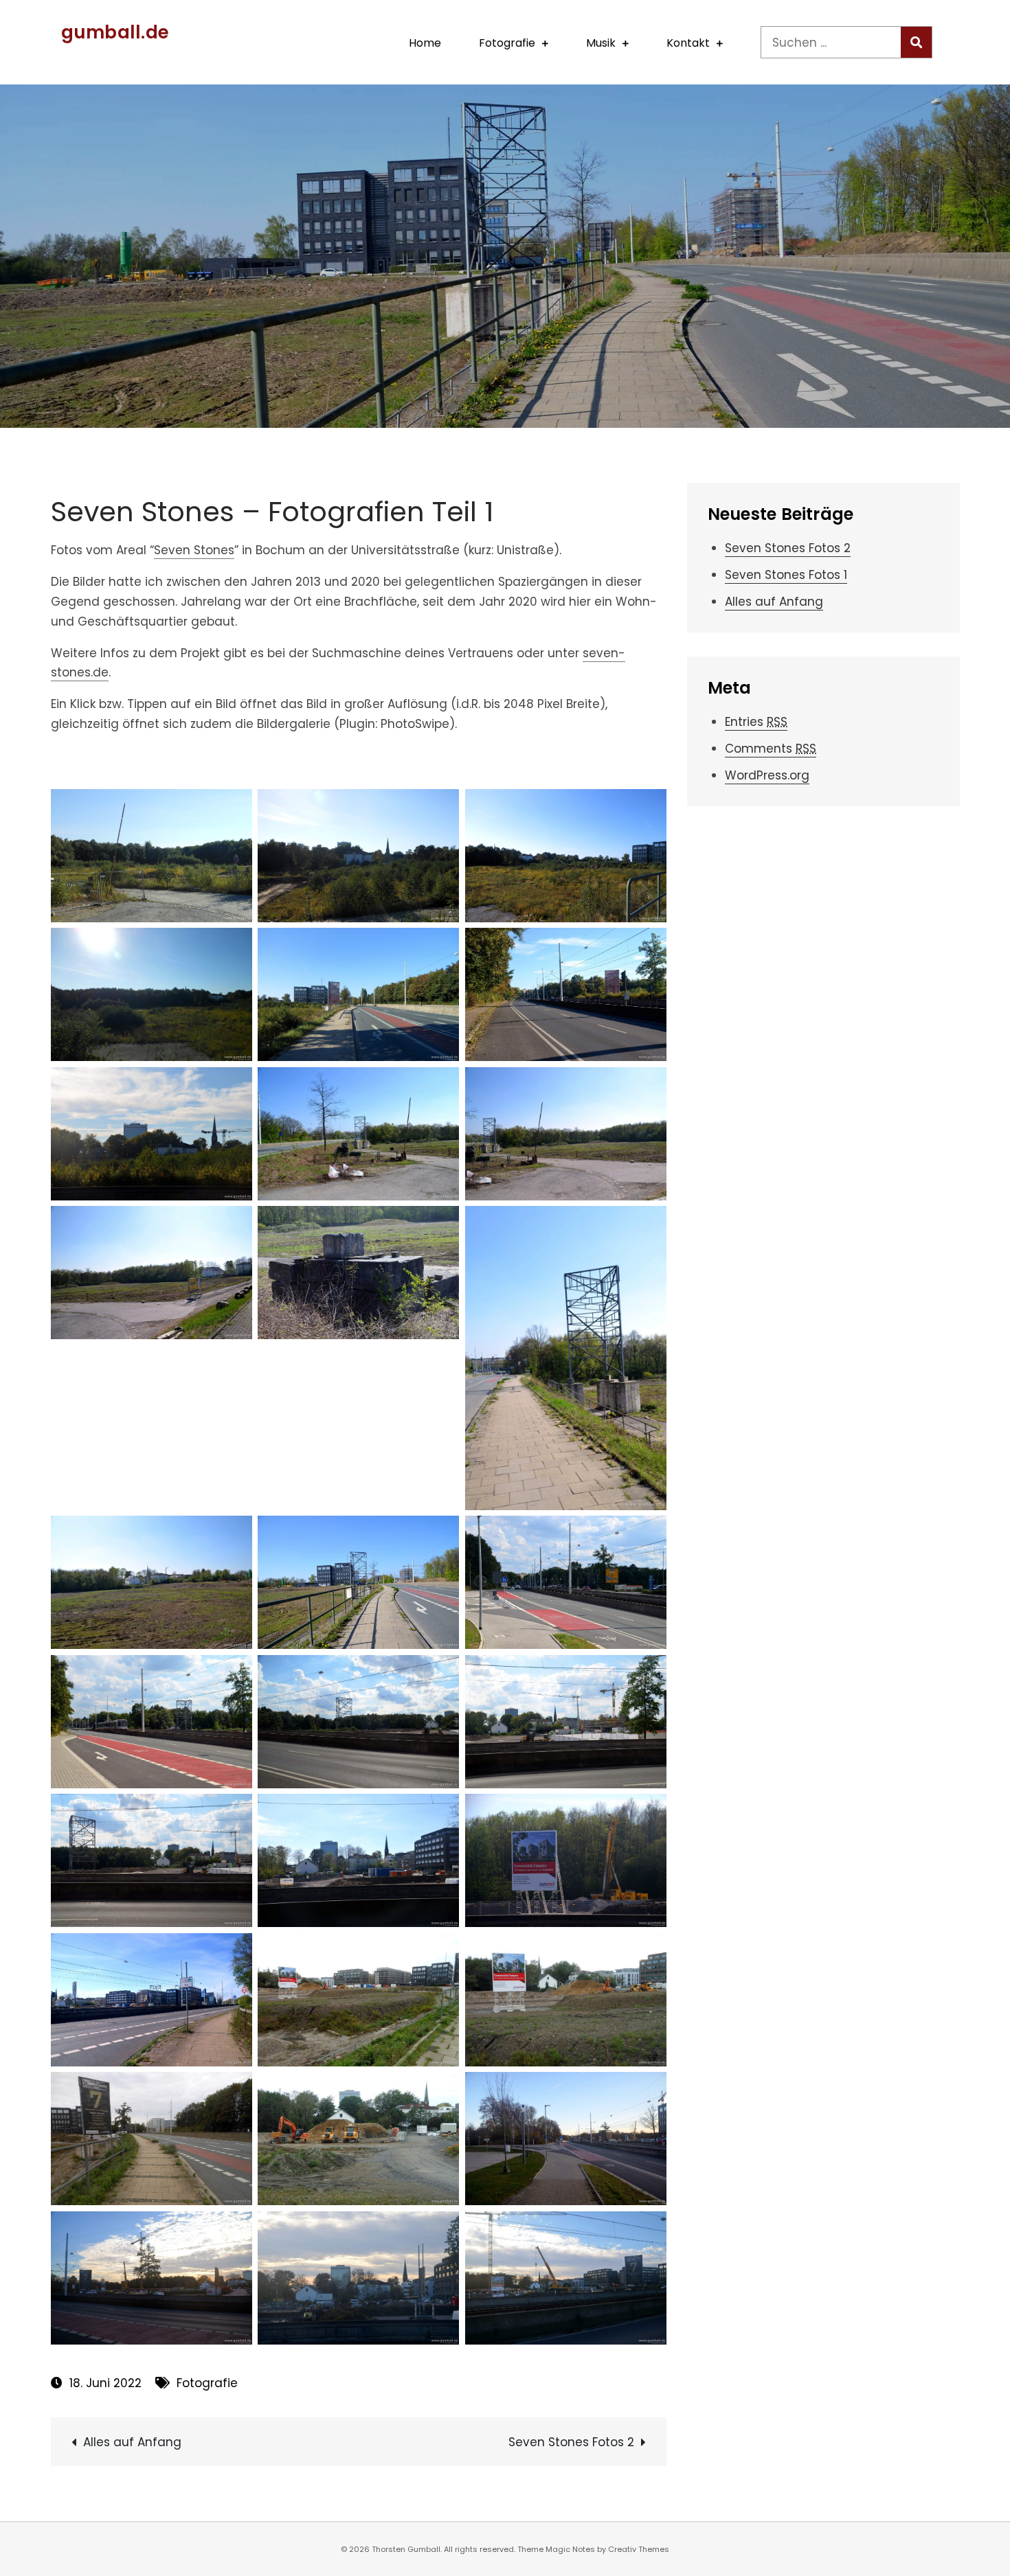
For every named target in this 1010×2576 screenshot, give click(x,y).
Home (425, 43)
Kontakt (688, 43)
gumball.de (115, 32)
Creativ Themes (639, 2549)
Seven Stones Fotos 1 (786, 575)
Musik (601, 43)
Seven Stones (194, 550)
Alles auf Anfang (132, 2442)
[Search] (916, 42)
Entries (756, 722)
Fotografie (507, 43)
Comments (771, 749)
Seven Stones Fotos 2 (571, 2442)
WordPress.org (767, 775)
